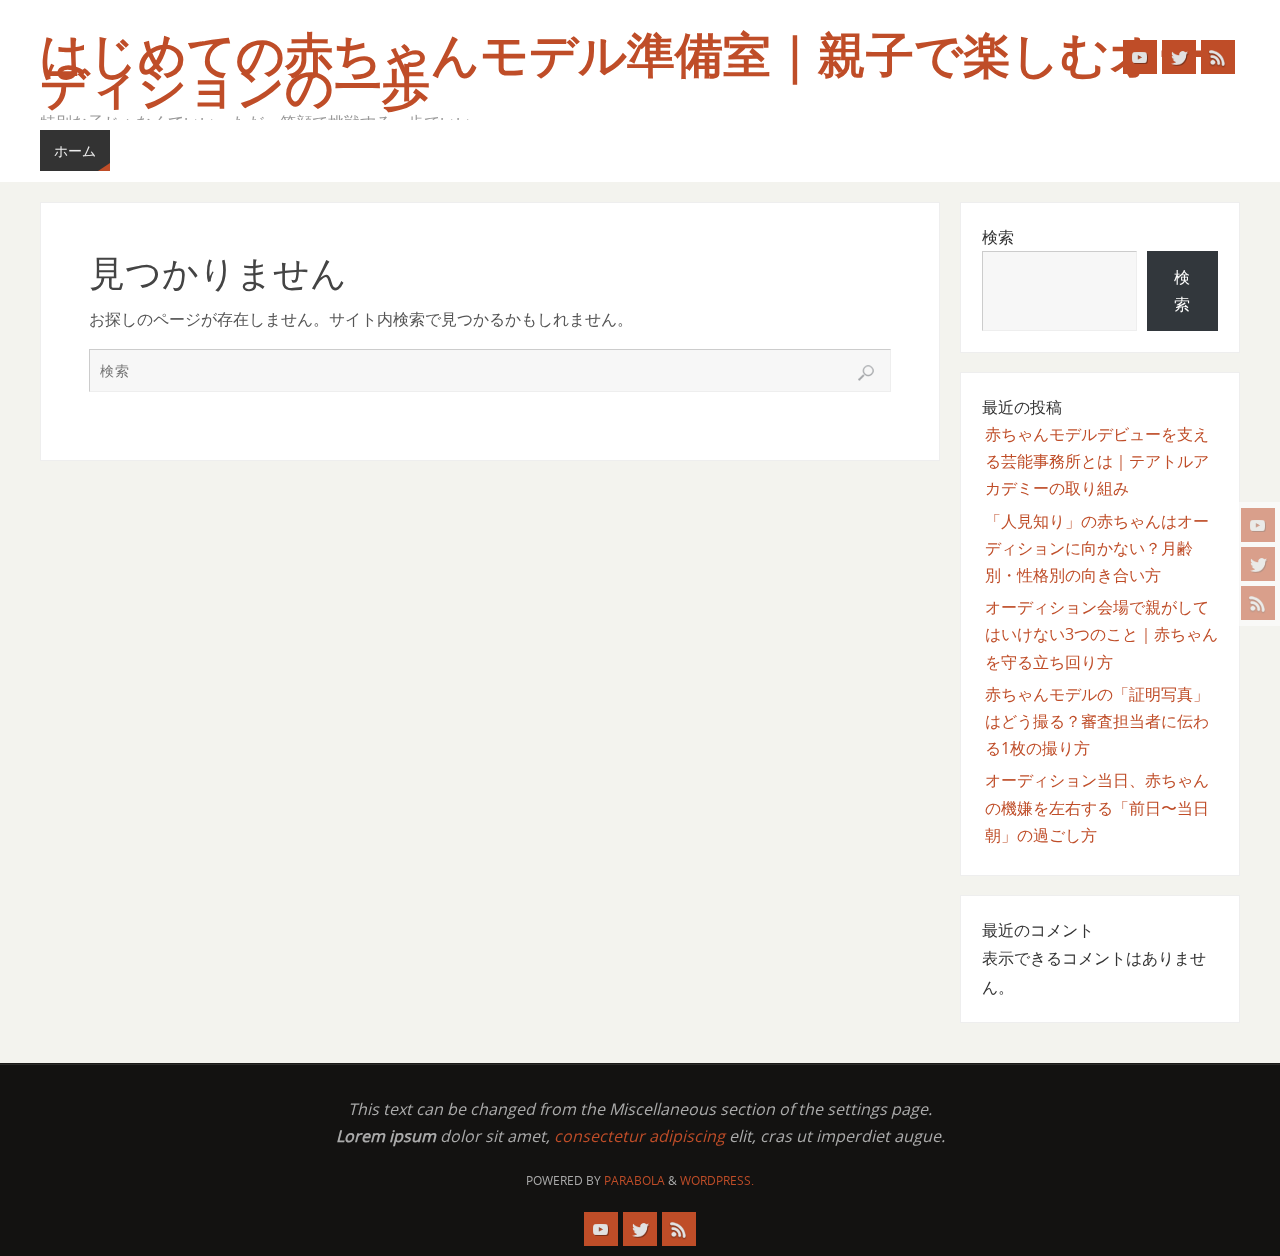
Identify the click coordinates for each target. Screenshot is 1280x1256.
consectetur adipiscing (639, 1136)
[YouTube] (1258, 525)
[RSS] (1258, 603)
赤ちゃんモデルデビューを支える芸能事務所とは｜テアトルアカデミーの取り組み (1097, 461)
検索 (998, 237)
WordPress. (717, 1180)
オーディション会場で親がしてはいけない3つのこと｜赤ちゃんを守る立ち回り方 (1101, 634)
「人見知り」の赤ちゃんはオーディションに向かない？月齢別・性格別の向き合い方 (1097, 548)
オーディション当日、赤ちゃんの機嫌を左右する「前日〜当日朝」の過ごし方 (1097, 807)
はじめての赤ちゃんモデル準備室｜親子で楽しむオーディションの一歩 (623, 72)
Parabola (634, 1180)
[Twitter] (1258, 564)
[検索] (866, 373)
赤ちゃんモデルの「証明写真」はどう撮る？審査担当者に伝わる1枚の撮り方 (1097, 721)
